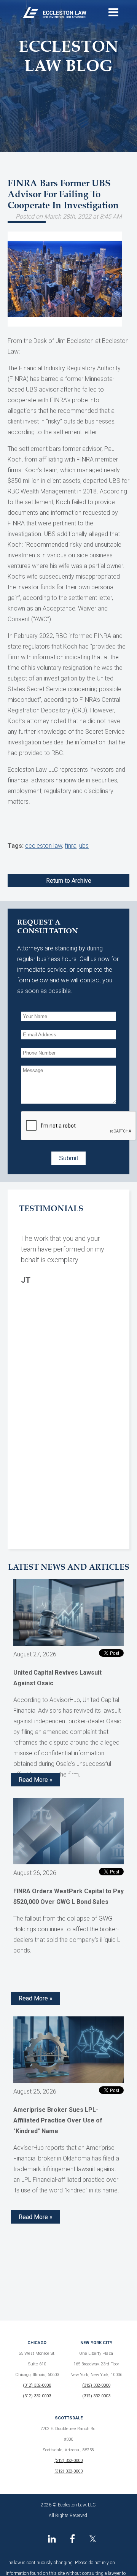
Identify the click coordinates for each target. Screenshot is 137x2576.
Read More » (36, 1780)
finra (71, 846)
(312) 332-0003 (37, 2396)
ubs (84, 846)
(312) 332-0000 (37, 2385)
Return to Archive (69, 881)
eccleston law (44, 846)
